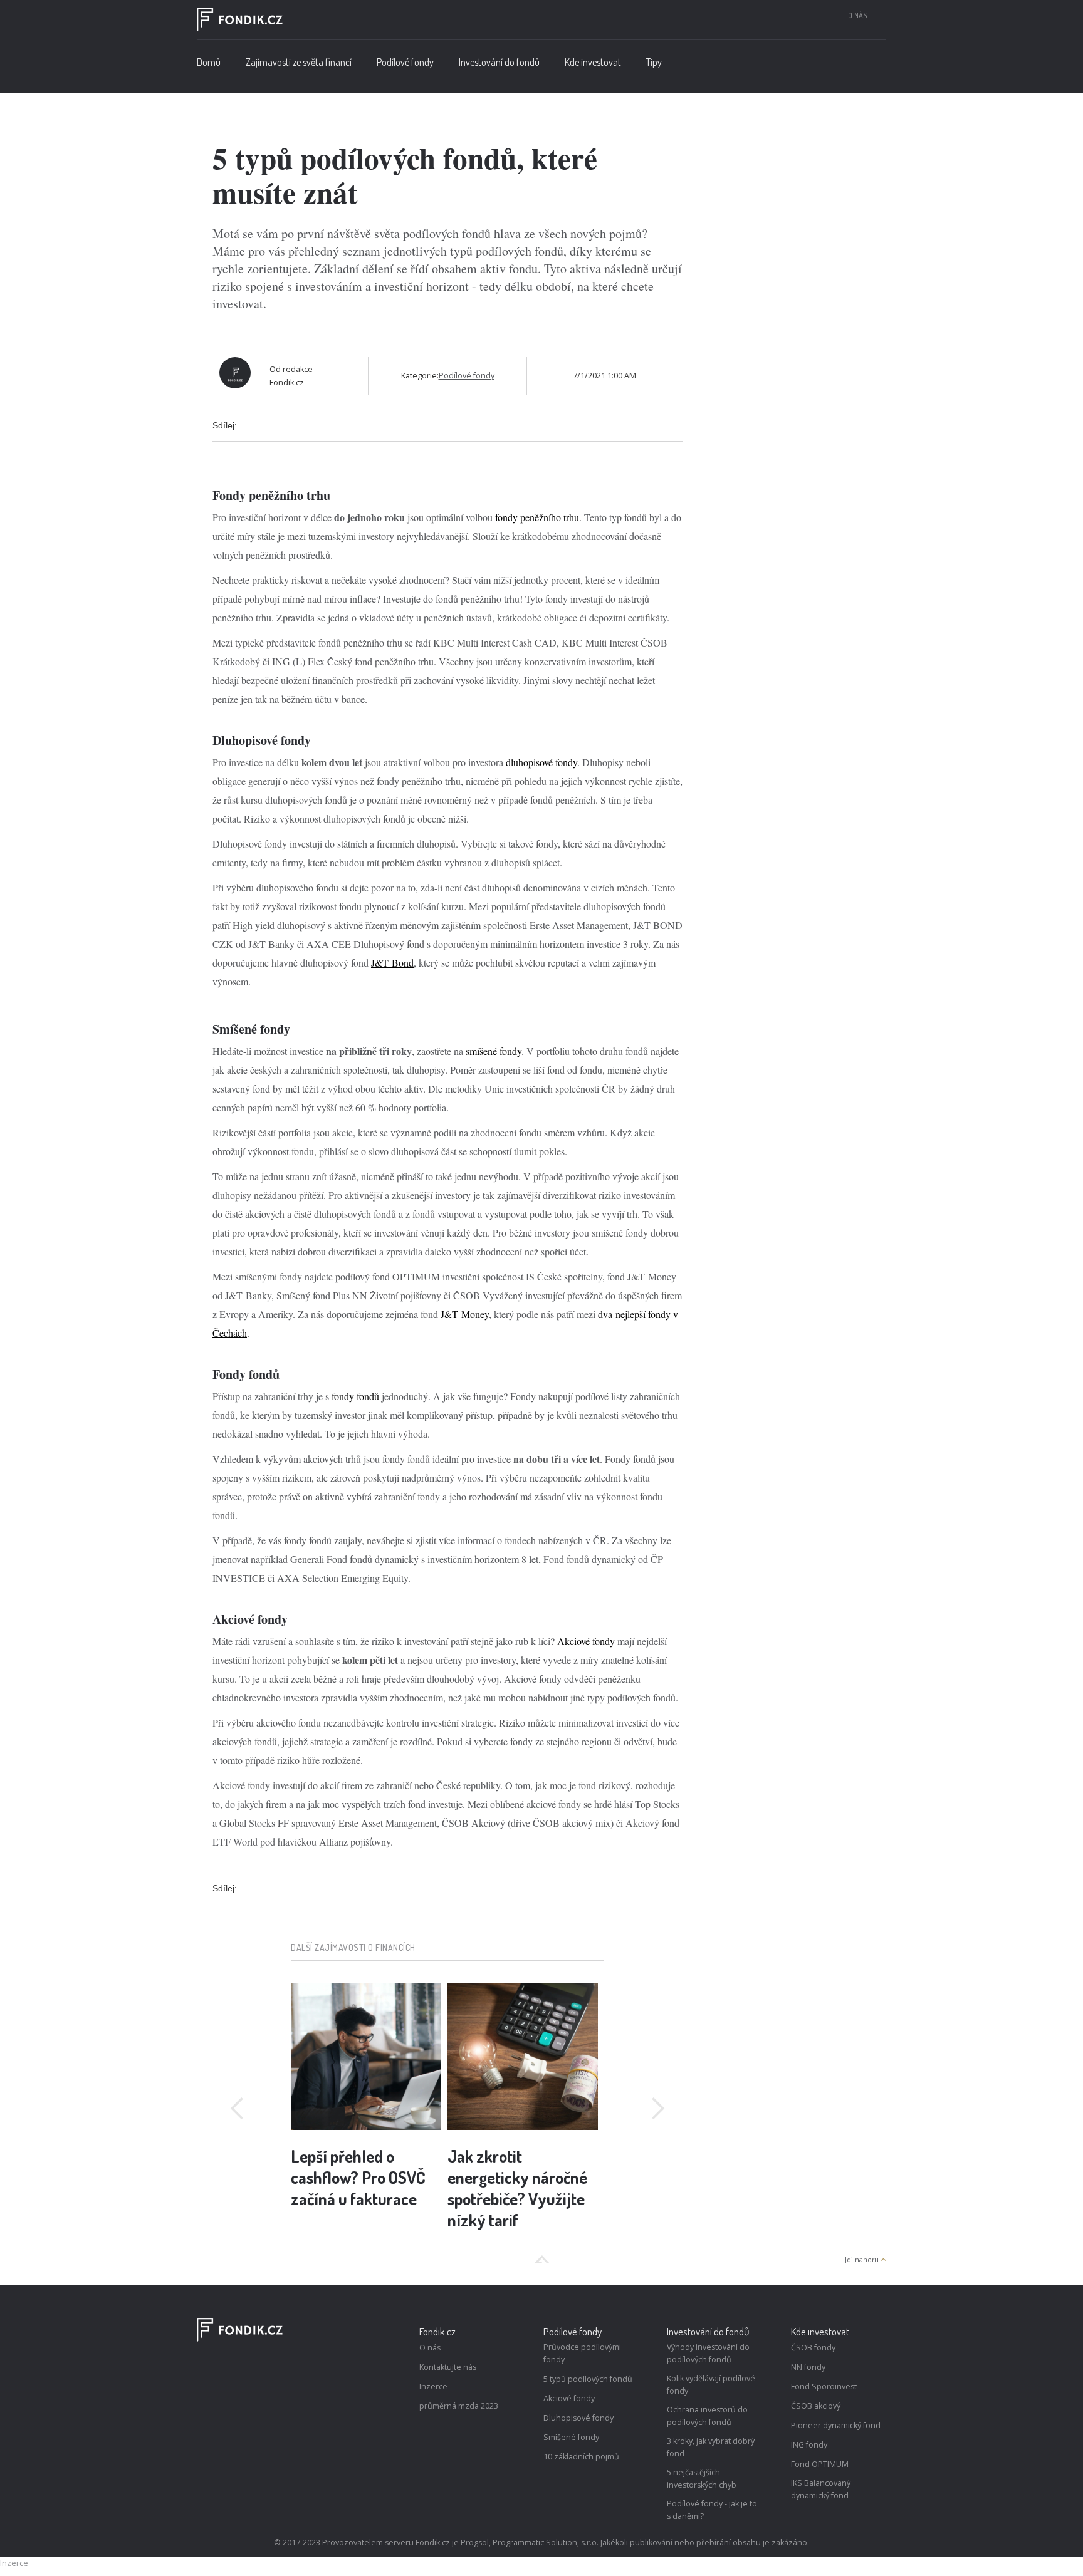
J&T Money (465, 1314)
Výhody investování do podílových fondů (708, 2353)
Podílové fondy (467, 376)
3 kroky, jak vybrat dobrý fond (711, 2447)
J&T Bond (392, 963)
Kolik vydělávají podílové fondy (711, 2385)
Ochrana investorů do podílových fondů (707, 2416)
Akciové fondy (586, 1641)
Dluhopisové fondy (578, 2418)
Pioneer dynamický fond (836, 2425)
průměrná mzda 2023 (459, 2406)
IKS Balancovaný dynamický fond (821, 2489)
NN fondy (808, 2367)
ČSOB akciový (816, 2406)
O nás (857, 15)
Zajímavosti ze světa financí (299, 62)
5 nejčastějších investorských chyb (702, 2479)
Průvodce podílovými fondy (582, 2353)
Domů (209, 62)
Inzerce (433, 2386)
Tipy (654, 62)
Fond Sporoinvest (824, 2386)
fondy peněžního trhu (537, 517)
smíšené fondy (494, 1051)
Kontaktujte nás (448, 2367)
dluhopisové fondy (541, 762)
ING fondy (809, 2445)
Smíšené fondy (571, 2437)
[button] (405, 65)
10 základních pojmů (581, 2457)
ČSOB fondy (813, 2348)
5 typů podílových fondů (588, 2379)
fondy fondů (355, 1396)
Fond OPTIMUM (820, 2464)
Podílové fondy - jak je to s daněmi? (712, 2510)
